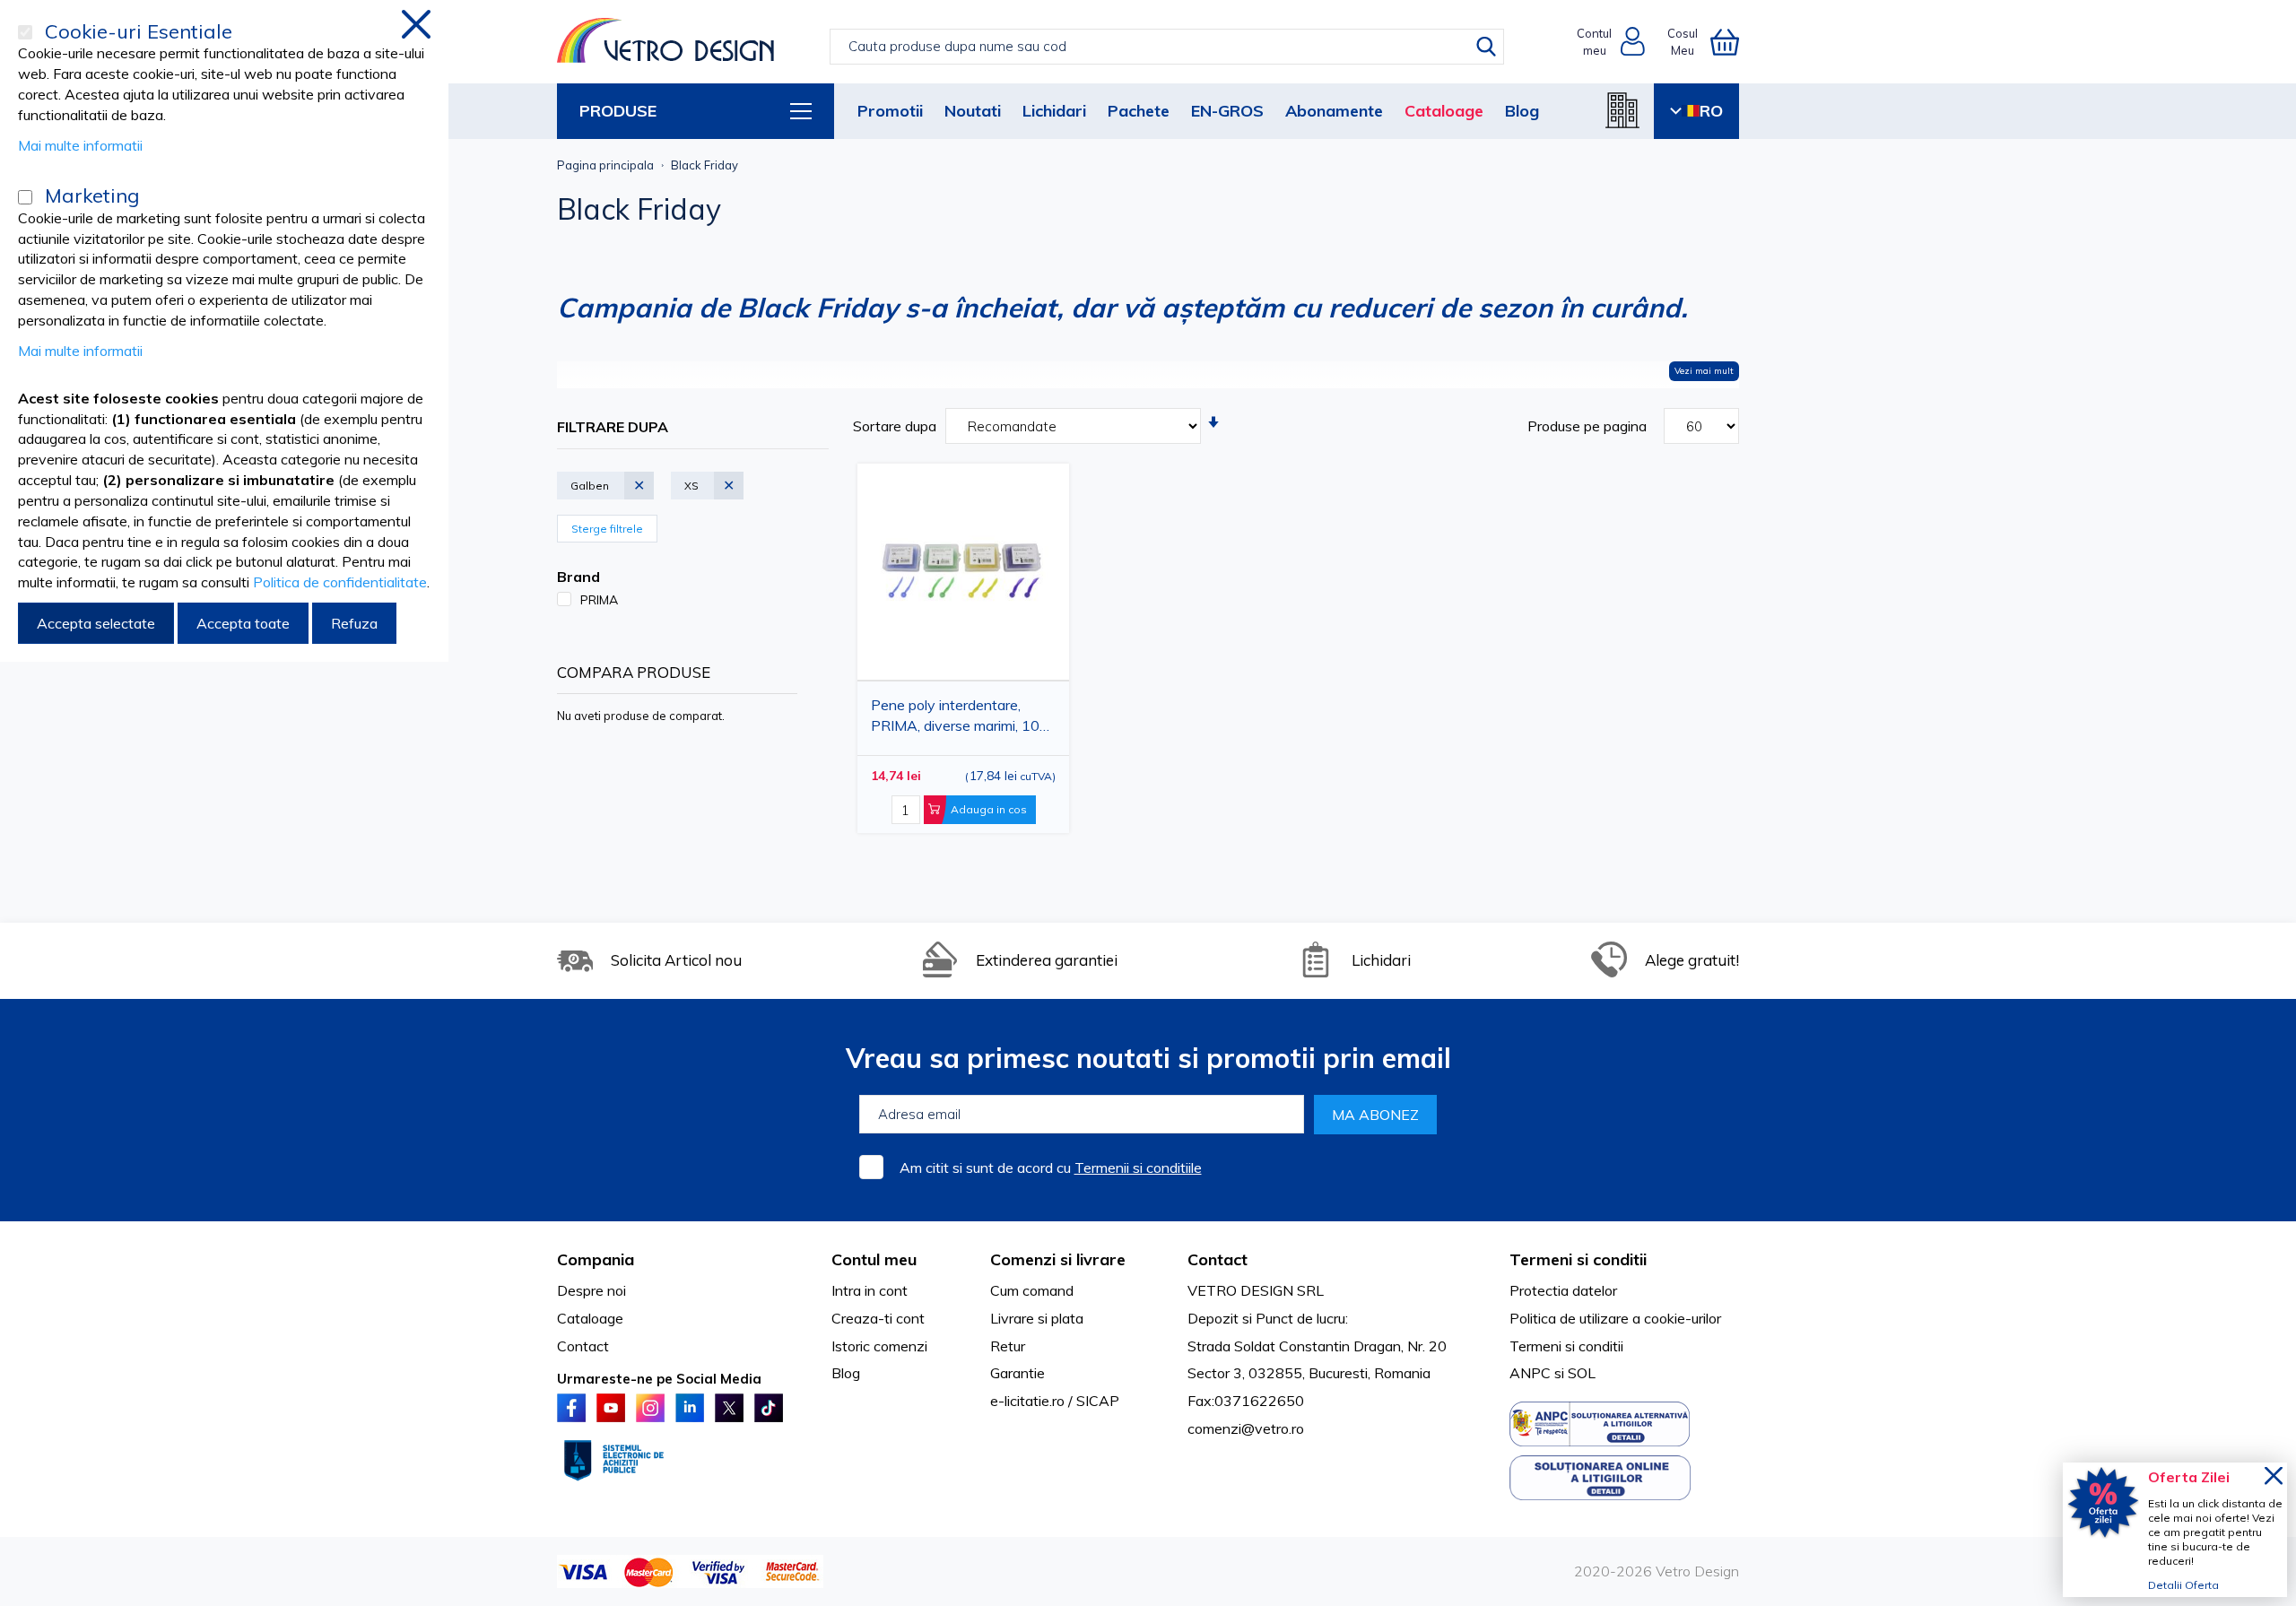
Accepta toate (243, 623)
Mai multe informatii (80, 145)
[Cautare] (1486, 47)
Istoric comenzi (879, 1346)
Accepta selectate (96, 623)
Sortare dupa (895, 426)
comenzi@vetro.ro (1246, 1428)
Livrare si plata (1037, 1318)
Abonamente (1334, 111)
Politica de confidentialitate (340, 582)
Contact (583, 1346)
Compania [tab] (596, 1259)
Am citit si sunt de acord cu (1051, 1168)
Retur (1008, 1346)
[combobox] (1166, 47)
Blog (1522, 111)
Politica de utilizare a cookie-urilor (1615, 1318)
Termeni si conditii (1566, 1346)
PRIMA (599, 600)
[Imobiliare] (1622, 110)
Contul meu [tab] (874, 1259)
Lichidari (1054, 111)
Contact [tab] (1218, 1259)
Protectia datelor (1563, 1290)
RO (1711, 111)
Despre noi (591, 1290)
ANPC (1530, 1373)
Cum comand (1032, 1290)
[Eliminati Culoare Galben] (645, 475)
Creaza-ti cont (878, 1318)
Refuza (354, 623)
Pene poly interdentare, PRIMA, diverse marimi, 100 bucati (960, 719)
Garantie (1018, 1373)
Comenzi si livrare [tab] (1058, 1259)
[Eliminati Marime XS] (735, 475)
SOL (1582, 1373)
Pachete (1139, 111)
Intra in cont (870, 1290)
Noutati (973, 111)
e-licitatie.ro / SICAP (1055, 1401)
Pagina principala (605, 165)
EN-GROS (1227, 111)
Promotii (890, 111)
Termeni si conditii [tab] (1578, 1259)
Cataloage (1444, 111)
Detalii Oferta (2183, 1585)
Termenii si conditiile (1138, 1168)
